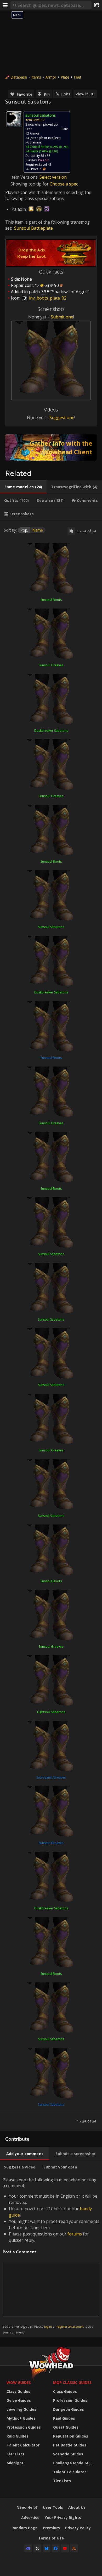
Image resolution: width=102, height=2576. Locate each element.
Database (19, 77)
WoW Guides (19, 2382)
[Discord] (28, 2548)
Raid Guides (18, 2436)
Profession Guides (24, 2427)
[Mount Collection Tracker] (51, 447)
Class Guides (18, 2391)
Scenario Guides (68, 2454)
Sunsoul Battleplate (33, 228)
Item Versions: (25, 177)
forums (75, 2234)
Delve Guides (19, 2400)
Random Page (25, 2528)
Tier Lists (15, 2454)
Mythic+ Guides (21, 2418)
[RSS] (74, 2548)
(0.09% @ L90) (59, 147)
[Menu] (5, 5)
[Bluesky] (47, 2548)
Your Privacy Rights (63, 2518)
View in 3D (85, 94)
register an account (70, 2327)
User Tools (53, 2507)
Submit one (62, 317)
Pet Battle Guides (70, 2445)
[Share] (97, 5)
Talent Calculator (23, 2445)
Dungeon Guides (69, 2409)
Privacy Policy (78, 2528)
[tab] (23, 487)
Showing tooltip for (30, 184)
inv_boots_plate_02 (47, 298)
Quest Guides (66, 2427)
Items (36, 77)
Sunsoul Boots (51, 600)
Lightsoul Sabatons (51, 1712)
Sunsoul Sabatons (51, 927)
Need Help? (27, 2507)
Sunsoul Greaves (51, 665)
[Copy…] (71, 531)
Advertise (30, 2518)
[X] (37, 2548)
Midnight (15, 2463)
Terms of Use (51, 2538)
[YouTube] (65, 2548)
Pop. (24, 530)
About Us (77, 2507)
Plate (65, 77)
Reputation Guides (71, 2436)
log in (48, 2327)
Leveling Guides (21, 2409)
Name (38, 530)
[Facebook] (56, 2548)
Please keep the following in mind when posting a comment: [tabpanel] (51, 2256)
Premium (51, 2528)
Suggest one (62, 418)
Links (65, 94)
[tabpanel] (51, 1326)
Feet (78, 77)
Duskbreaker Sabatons (51, 731)
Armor (51, 77)
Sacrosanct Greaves (51, 1777)
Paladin (44, 160)
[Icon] (14, 119)
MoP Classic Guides (72, 2382)
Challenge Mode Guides (75, 2463)
